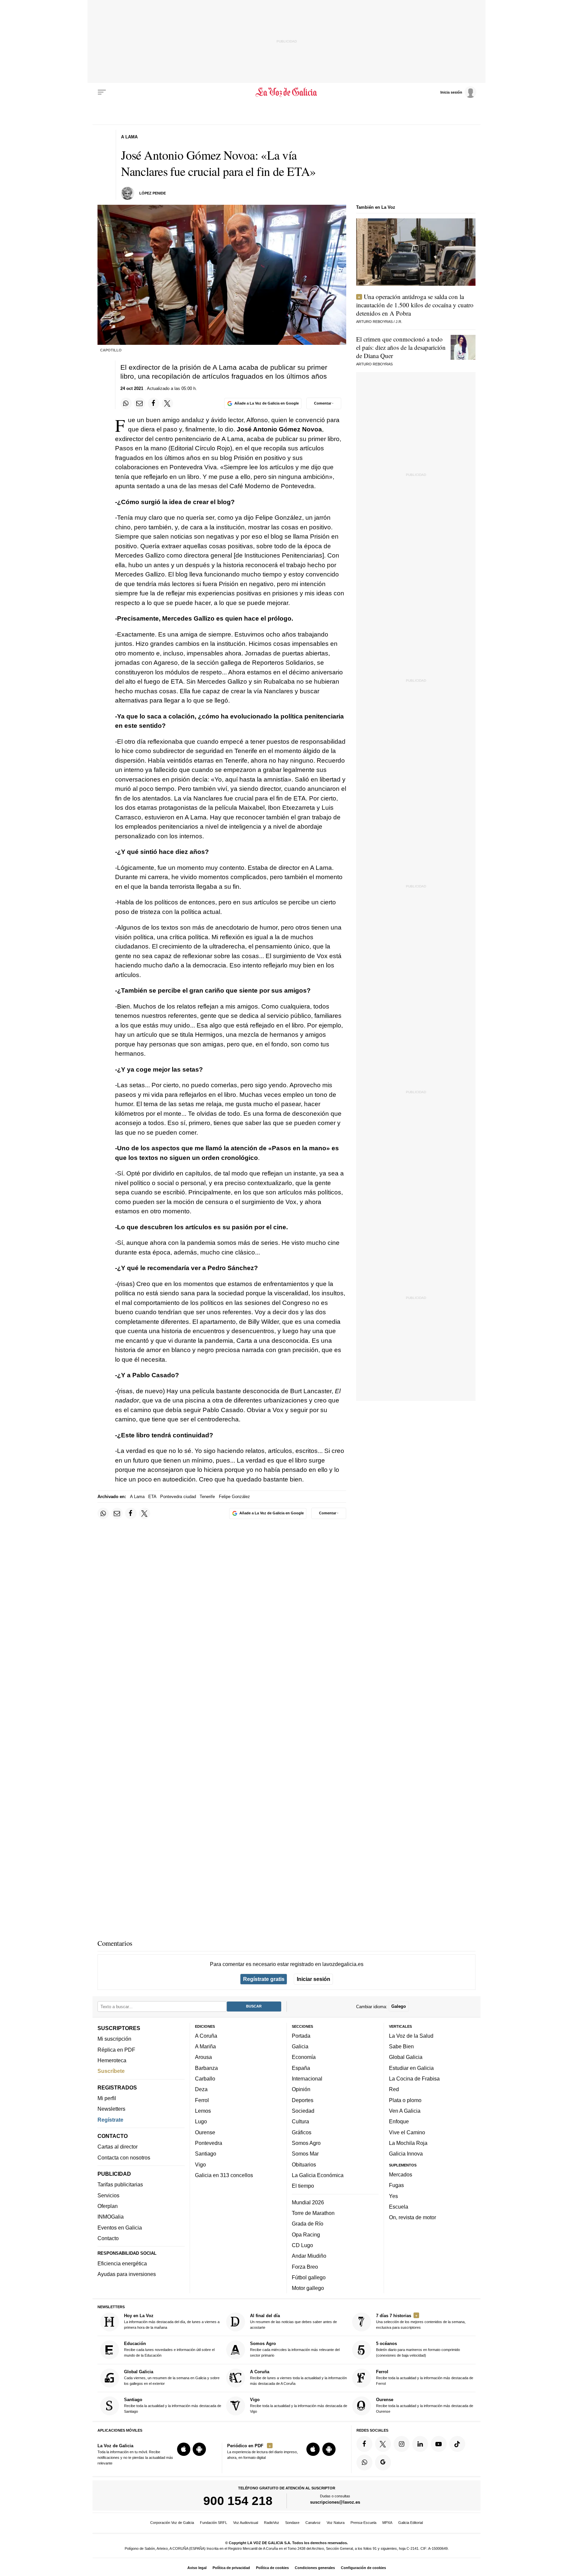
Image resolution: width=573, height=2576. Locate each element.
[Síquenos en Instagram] (402, 2444)
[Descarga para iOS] (184, 2449)
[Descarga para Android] (199, 2449)
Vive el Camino (407, 2132)
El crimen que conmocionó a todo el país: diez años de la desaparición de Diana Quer (401, 347)
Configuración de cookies (363, 2568)
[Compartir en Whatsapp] (126, 403)
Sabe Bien (401, 2046)
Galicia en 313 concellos (224, 2175)
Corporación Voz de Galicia (172, 2523)
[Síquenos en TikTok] (457, 2444)
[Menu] (102, 92)
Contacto (108, 2238)
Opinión (301, 2089)
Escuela (399, 2207)
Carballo (205, 2079)
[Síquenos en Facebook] (364, 2444)
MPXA (387, 2523)
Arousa (203, 2057)
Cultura (300, 2121)
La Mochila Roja (408, 2143)
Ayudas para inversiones (127, 2274)
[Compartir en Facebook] (154, 403)
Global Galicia (406, 2057)
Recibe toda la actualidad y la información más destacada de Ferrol (425, 2377)
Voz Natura (336, 2523)
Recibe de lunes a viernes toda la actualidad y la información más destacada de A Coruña (298, 2377)
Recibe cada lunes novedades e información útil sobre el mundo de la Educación (169, 2349)
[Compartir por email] (140, 403)
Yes (393, 2196)
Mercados (401, 2174)
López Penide (153, 193)
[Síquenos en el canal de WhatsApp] (364, 2462)
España (301, 2068)
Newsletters (111, 2109)
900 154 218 (238, 2501)
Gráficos (302, 2132)
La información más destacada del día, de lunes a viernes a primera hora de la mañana (172, 2321)
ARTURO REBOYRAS (374, 322)
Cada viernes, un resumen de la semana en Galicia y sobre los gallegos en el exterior (172, 2377)
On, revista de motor (413, 2217)
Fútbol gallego (309, 2277)
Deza (201, 2089)
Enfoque (399, 2121)
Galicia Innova (406, 2154)
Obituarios (304, 2164)
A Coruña (206, 2036)
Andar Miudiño (309, 2256)
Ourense (205, 2132)
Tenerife (207, 1497)
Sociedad (303, 2111)
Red (394, 2089)
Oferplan (108, 2206)
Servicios (108, 2195)
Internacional (307, 2079)
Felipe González (234, 1497)
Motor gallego (308, 2288)
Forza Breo (305, 2266)
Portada (301, 2036)
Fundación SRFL (214, 2523)
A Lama (137, 1497)
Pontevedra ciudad (178, 1497)
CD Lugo (302, 2245)
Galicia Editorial (411, 2523)
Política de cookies (272, 2568)
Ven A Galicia (405, 2111)
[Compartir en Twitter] (167, 403)
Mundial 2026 (308, 2202)
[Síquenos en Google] (383, 2462)
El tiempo (303, 2186)
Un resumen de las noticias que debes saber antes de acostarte (293, 2321)
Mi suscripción (114, 2039)
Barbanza (206, 2068)
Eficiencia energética (122, 2263)
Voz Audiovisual (246, 2523)
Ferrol (202, 2100)
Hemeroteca (112, 2060)
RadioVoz (272, 2523)
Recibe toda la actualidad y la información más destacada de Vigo (299, 2405)
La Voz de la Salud (411, 2036)
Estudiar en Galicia (411, 2068)
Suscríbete (111, 2071)
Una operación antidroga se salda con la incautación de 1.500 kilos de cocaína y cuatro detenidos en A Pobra (415, 305)
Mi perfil (107, 2098)
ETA (152, 1497)
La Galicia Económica (318, 2175)
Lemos (203, 2111)
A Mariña (205, 2046)
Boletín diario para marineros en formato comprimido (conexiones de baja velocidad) (418, 2349)
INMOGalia (111, 2217)
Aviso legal (197, 2568)
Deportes (303, 2100)
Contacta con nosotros (124, 2158)
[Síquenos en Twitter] (383, 2444)
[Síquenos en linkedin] (420, 2444)
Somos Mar (305, 2154)
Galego (399, 2006)
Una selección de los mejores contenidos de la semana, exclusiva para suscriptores (421, 2321)
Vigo (200, 2164)
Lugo (201, 2121)
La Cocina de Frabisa (414, 2079)
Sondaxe (292, 2523)
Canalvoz (313, 2523)
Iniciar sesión (314, 1979)
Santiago (206, 2154)
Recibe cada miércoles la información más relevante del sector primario (295, 2349)
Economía (304, 2057)
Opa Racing (306, 2234)
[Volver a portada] (287, 92)
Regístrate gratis (264, 1979)
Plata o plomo (405, 2100)
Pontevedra (209, 2143)
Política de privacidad (231, 2568)
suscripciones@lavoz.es (335, 2502)
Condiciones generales (315, 2568)
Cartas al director (118, 2147)
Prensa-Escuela (363, 2523)
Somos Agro (306, 2143)
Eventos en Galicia (120, 2228)
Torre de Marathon (313, 2213)
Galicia (300, 2046)
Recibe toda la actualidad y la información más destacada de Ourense (425, 2405)
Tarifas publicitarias (120, 2184)
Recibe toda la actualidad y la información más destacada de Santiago (173, 2405)
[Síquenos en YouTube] (439, 2444)
